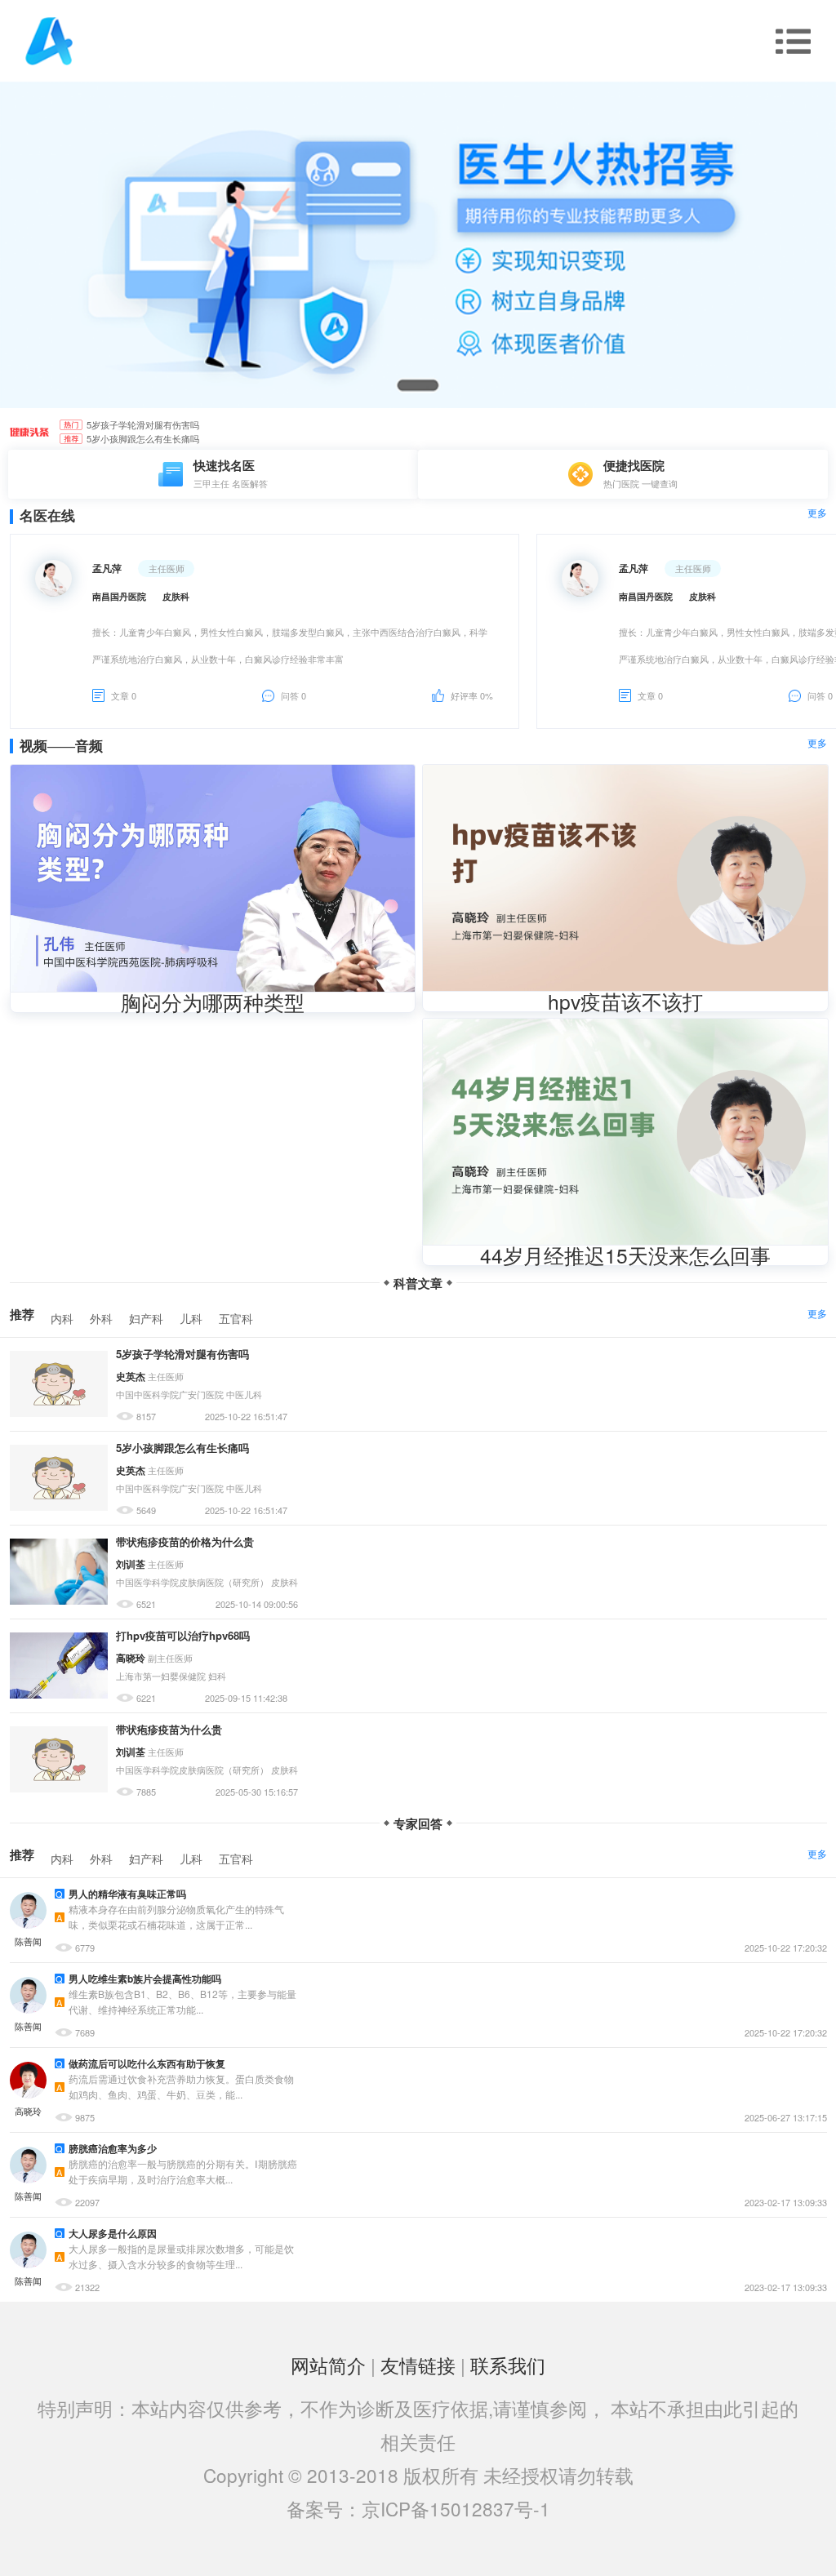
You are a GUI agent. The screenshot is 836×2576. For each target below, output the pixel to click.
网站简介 (328, 2365)
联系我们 (508, 2365)
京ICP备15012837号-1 (456, 2508)
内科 (62, 1318)
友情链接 (418, 2365)
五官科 (236, 1318)
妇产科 (146, 1318)
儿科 (191, 1318)
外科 (101, 1318)
